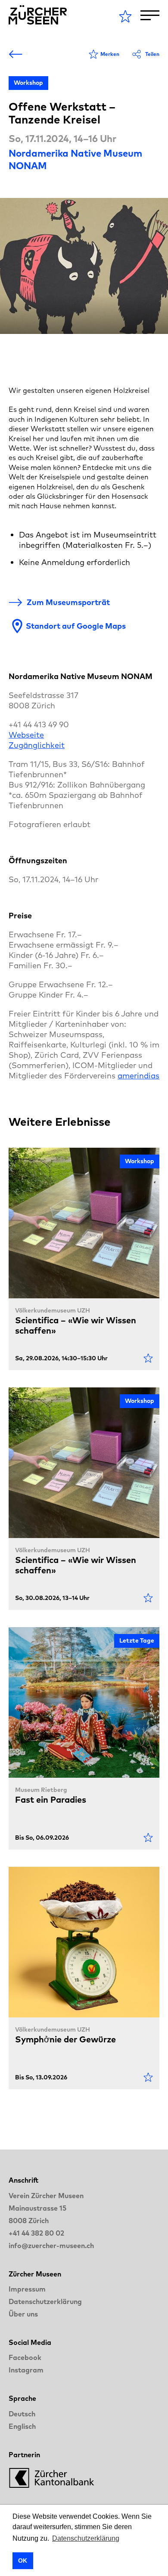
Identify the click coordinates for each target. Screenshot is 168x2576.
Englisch (22, 2426)
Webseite (26, 735)
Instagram (26, 2370)
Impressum (27, 2289)
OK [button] (23, 2561)
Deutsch (22, 2414)
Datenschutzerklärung (45, 2301)
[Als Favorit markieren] (148, 1358)
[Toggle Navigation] (150, 15)
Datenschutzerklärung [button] (86, 2538)
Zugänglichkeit (37, 745)
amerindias (138, 1076)
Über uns (23, 2314)
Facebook (25, 2357)
